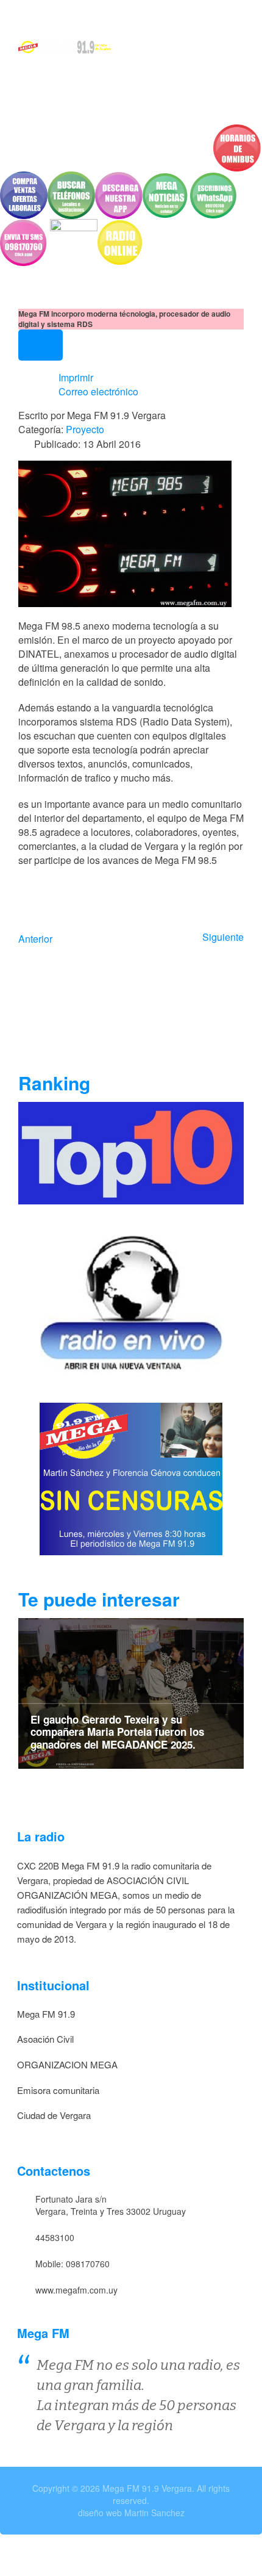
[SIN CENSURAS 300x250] (131, 1477)
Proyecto (85, 429)
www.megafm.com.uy (76, 2290)
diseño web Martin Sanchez (131, 2513)
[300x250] (131, 1302)
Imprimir (75, 377)
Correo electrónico (97, 391)
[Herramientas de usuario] (41, 345)
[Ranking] (131, 1152)
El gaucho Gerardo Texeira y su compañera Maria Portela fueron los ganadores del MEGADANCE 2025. (117, 1732)
